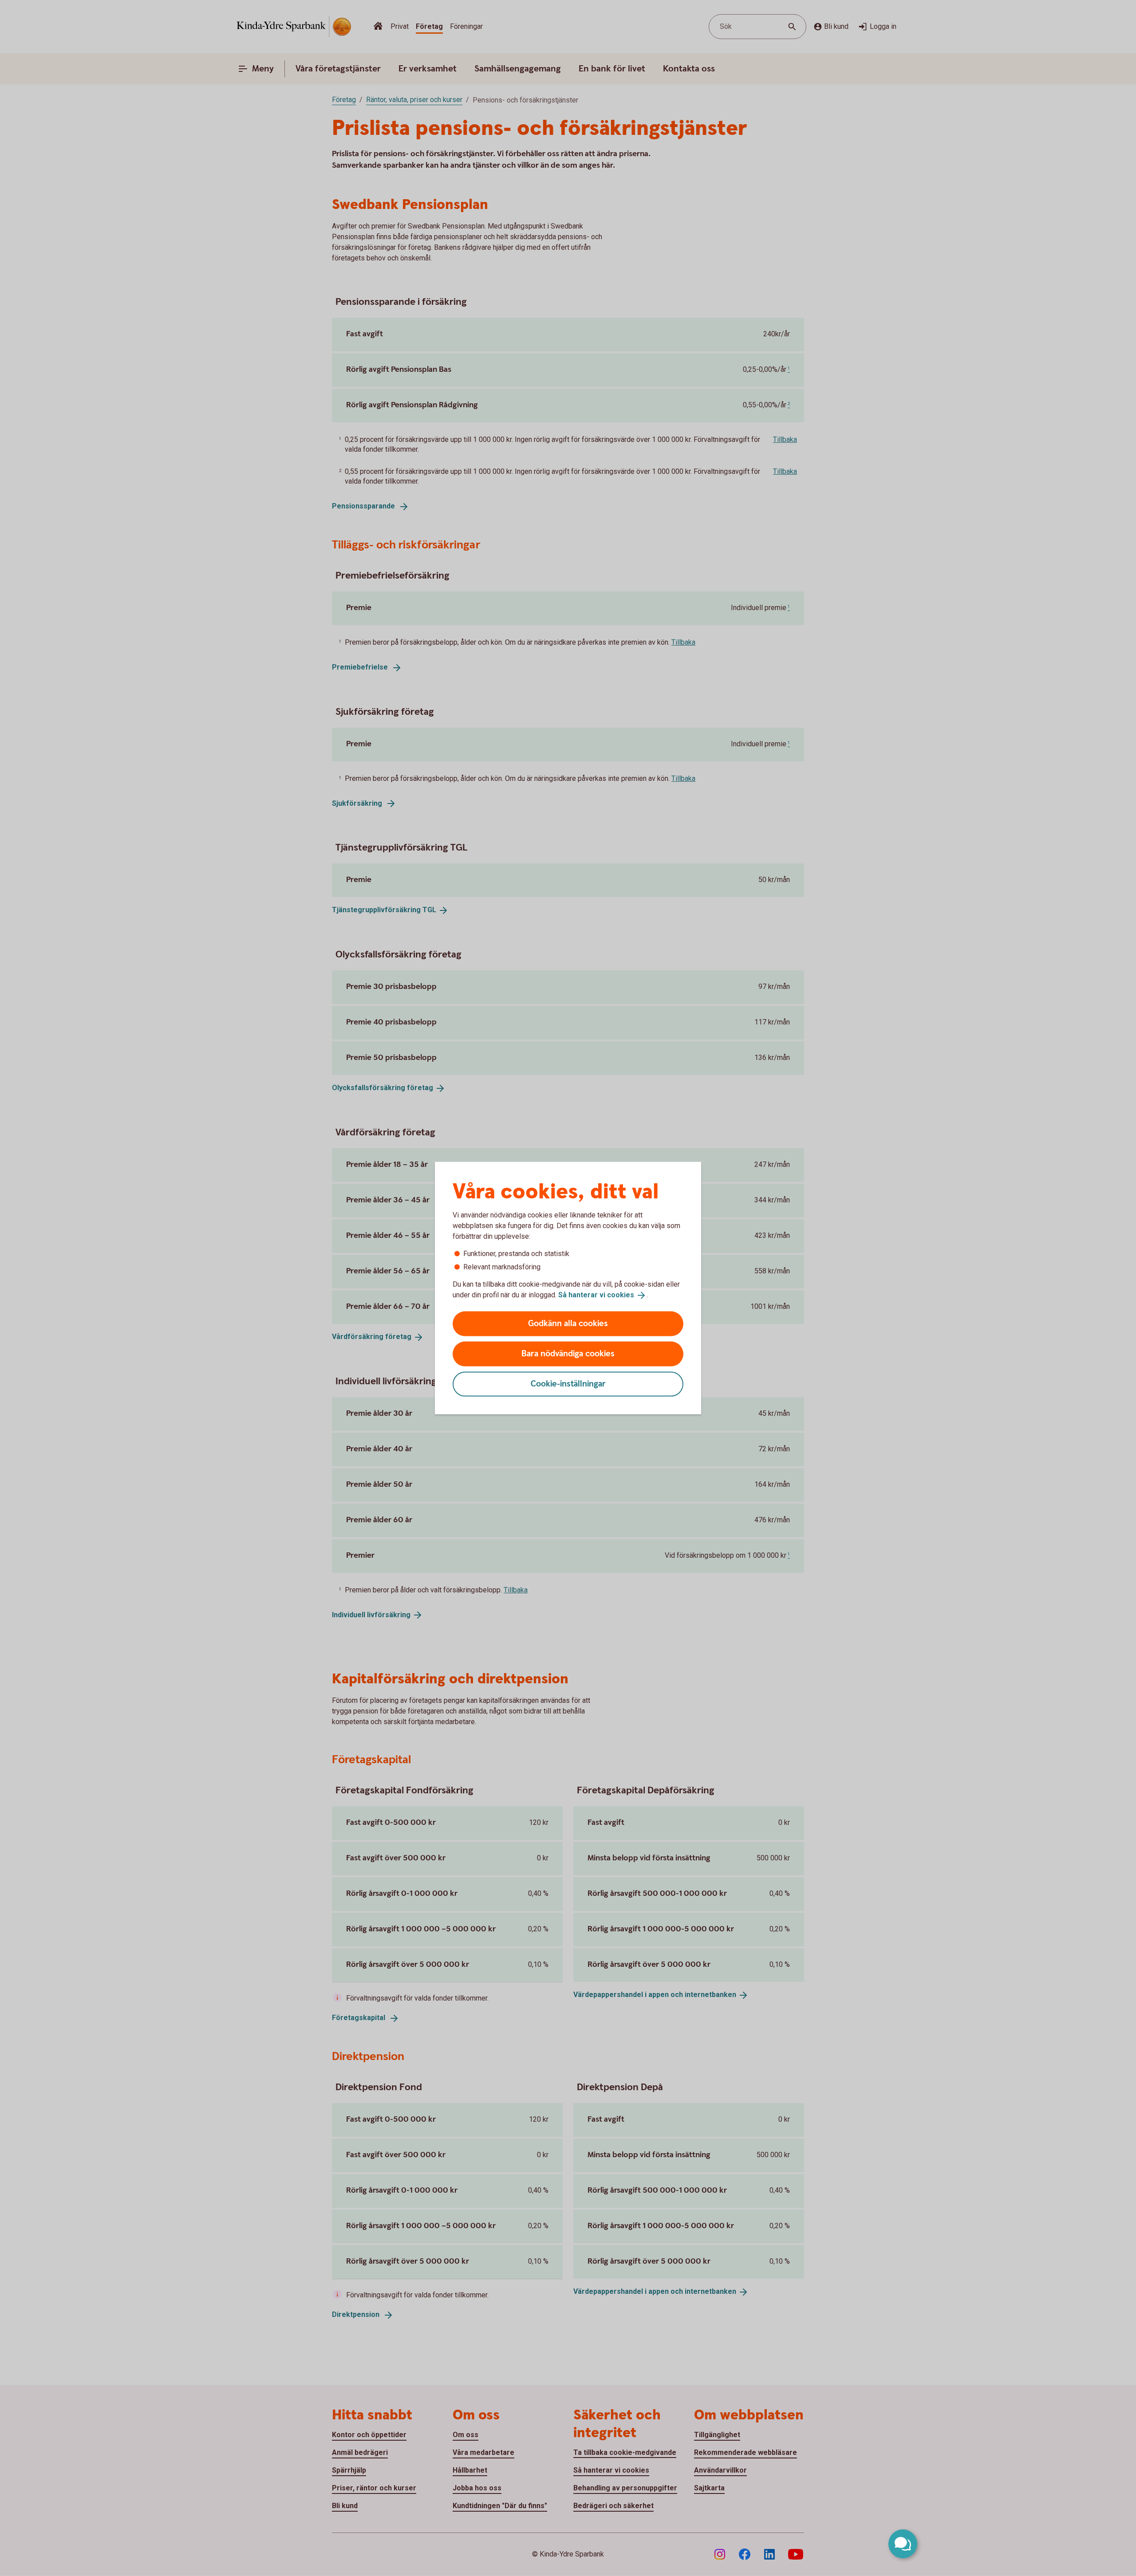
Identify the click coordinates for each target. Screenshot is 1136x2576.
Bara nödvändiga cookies (568, 1353)
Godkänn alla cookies (568, 1323)
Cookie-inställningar (568, 1384)
